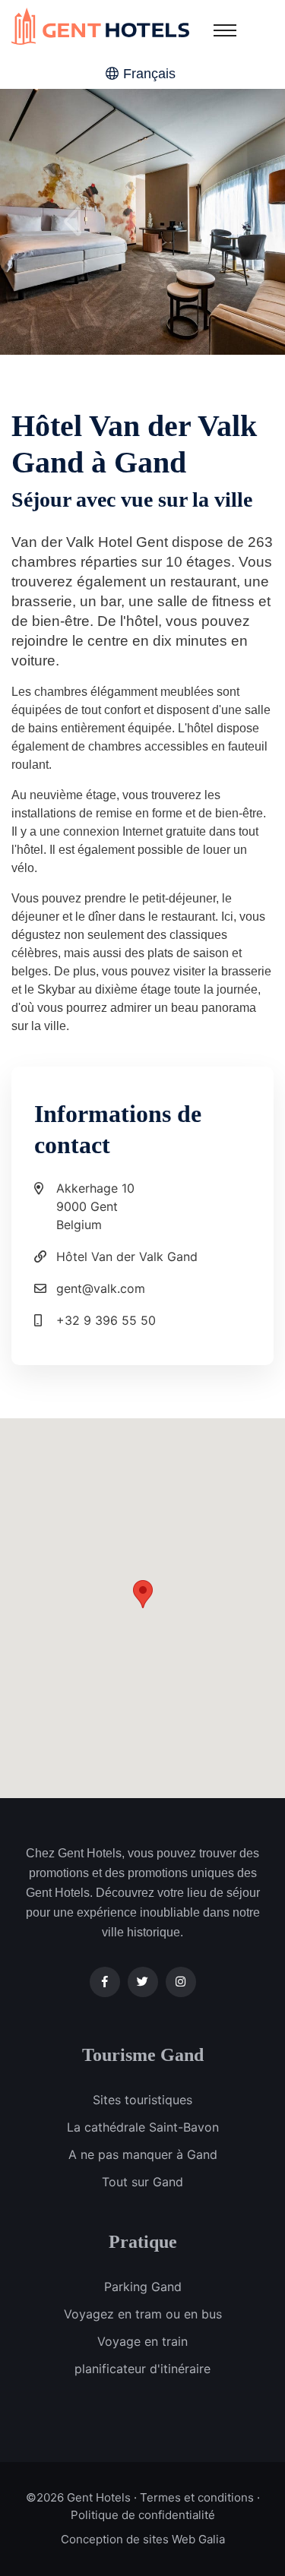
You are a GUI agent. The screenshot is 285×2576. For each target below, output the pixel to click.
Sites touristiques (142, 2100)
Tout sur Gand (142, 2182)
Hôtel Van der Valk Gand (127, 1256)
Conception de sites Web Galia (143, 2539)
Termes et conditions (197, 2497)
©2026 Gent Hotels (78, 2497)
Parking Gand (143, 2287)
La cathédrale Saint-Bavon (143, 2127)
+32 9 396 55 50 (106, 1320)
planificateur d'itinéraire (142, 2369)
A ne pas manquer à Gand (143, 2154)
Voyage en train (142, 2341)
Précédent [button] (72, 222)
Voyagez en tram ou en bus (143, 2314)
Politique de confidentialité (143, 2515)
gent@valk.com (101, 1288)
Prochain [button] (213, 222)
